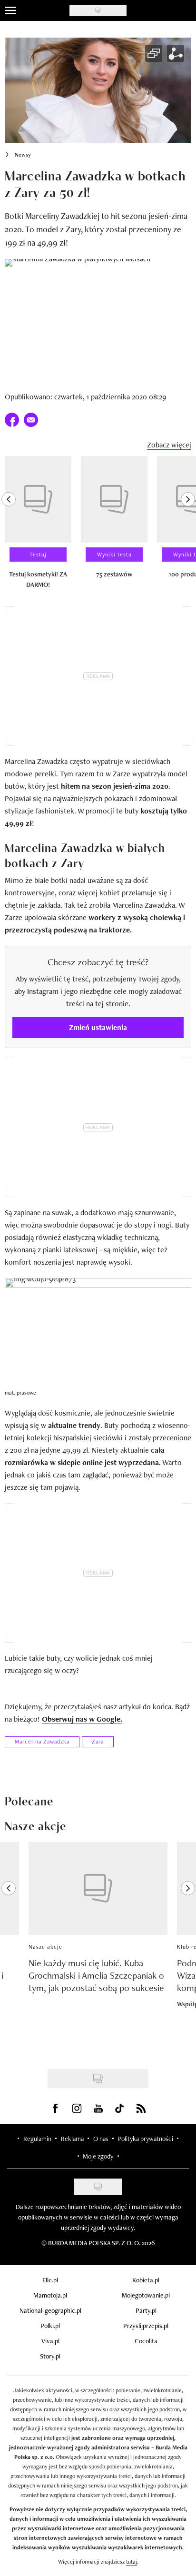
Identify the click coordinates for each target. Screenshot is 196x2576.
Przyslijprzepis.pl (146, 2326)
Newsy (23, 155)
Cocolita (146, 2341)
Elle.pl (50, 2280)
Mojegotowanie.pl (146, 2295)
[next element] (188, 526)
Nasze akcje (45, 1947)
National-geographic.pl (50, 2310)
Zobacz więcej (169, 445)
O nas (101, 2139)
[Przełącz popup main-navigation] (10, 10)
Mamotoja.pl (50, 2295)
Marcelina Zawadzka (42, 1742)
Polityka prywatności (146, 2139)
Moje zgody (98, 2156)
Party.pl (146, 2310)
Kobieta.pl (146, 2280)
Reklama (72, 2139)
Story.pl (50, 2356)
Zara (98, 1742)
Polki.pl (50, 2326)
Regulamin (37, 2139)
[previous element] (9, 526)
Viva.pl (50, 2341)
